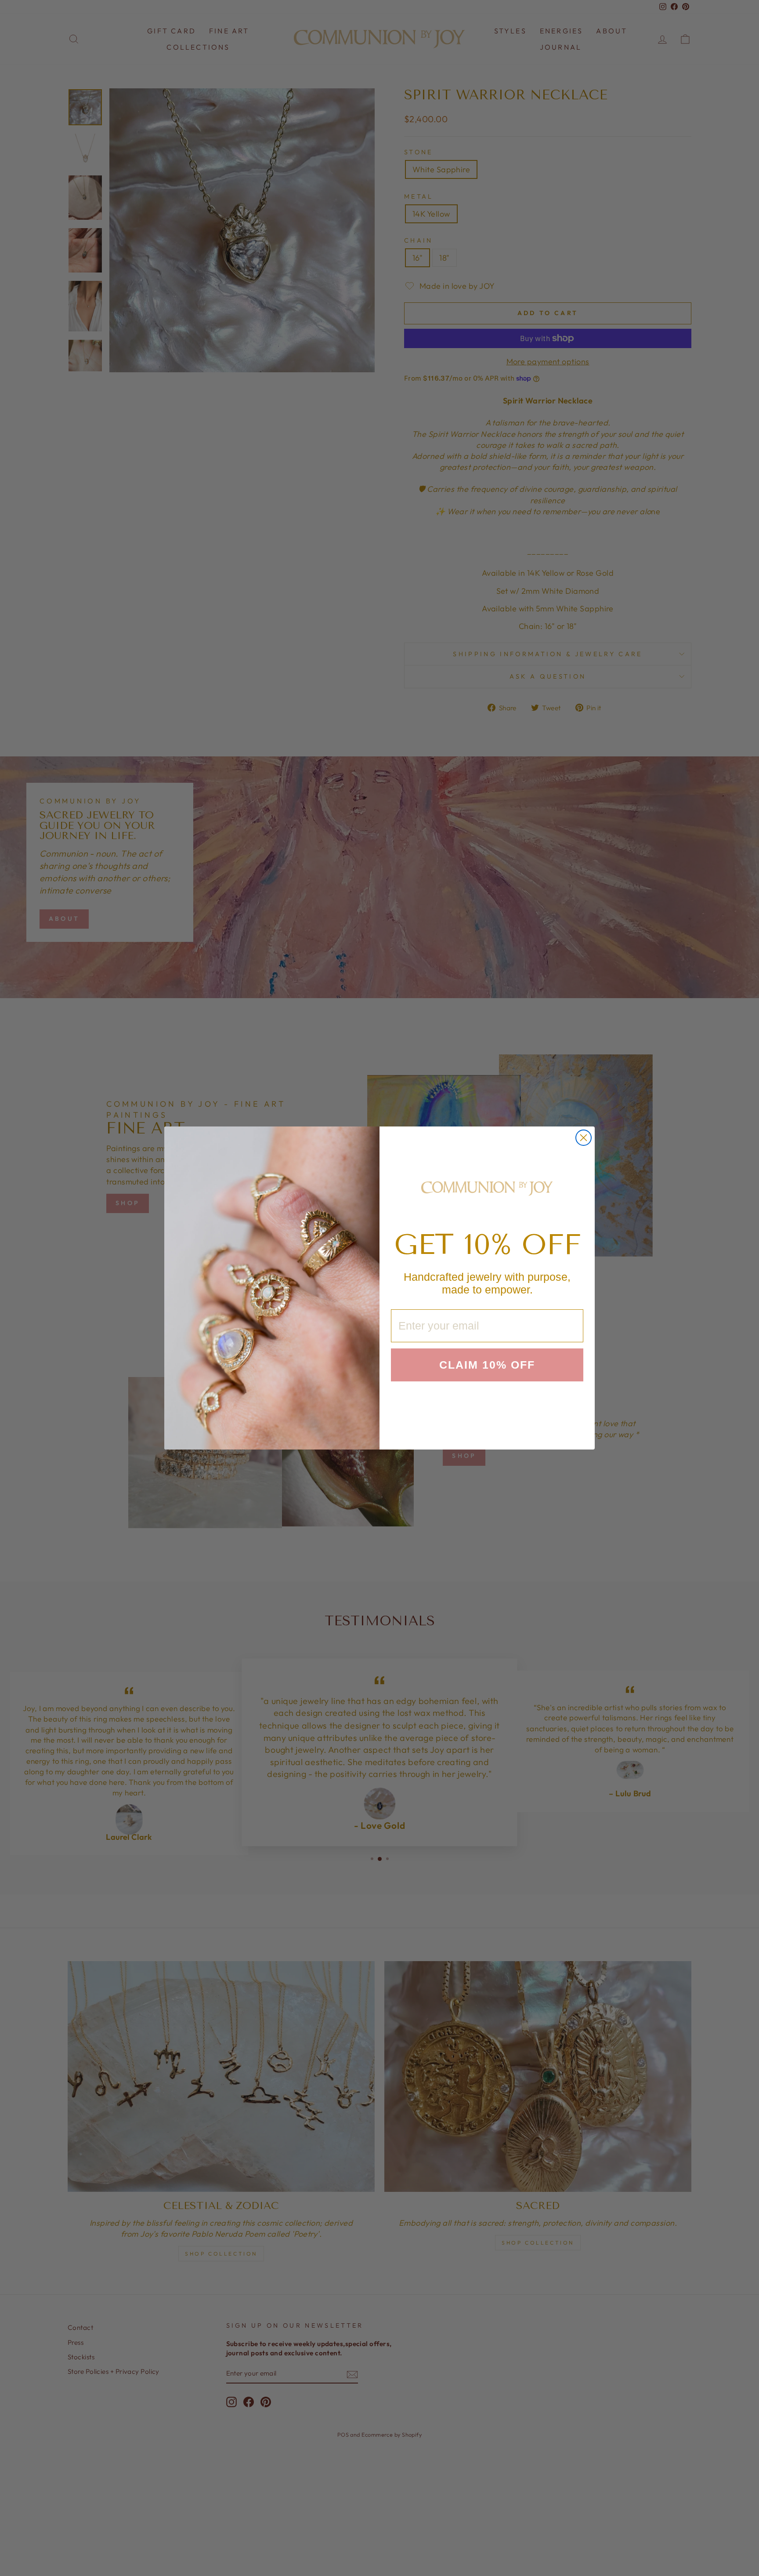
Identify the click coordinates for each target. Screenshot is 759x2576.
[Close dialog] (584, 1138)
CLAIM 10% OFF (487, 1365)
